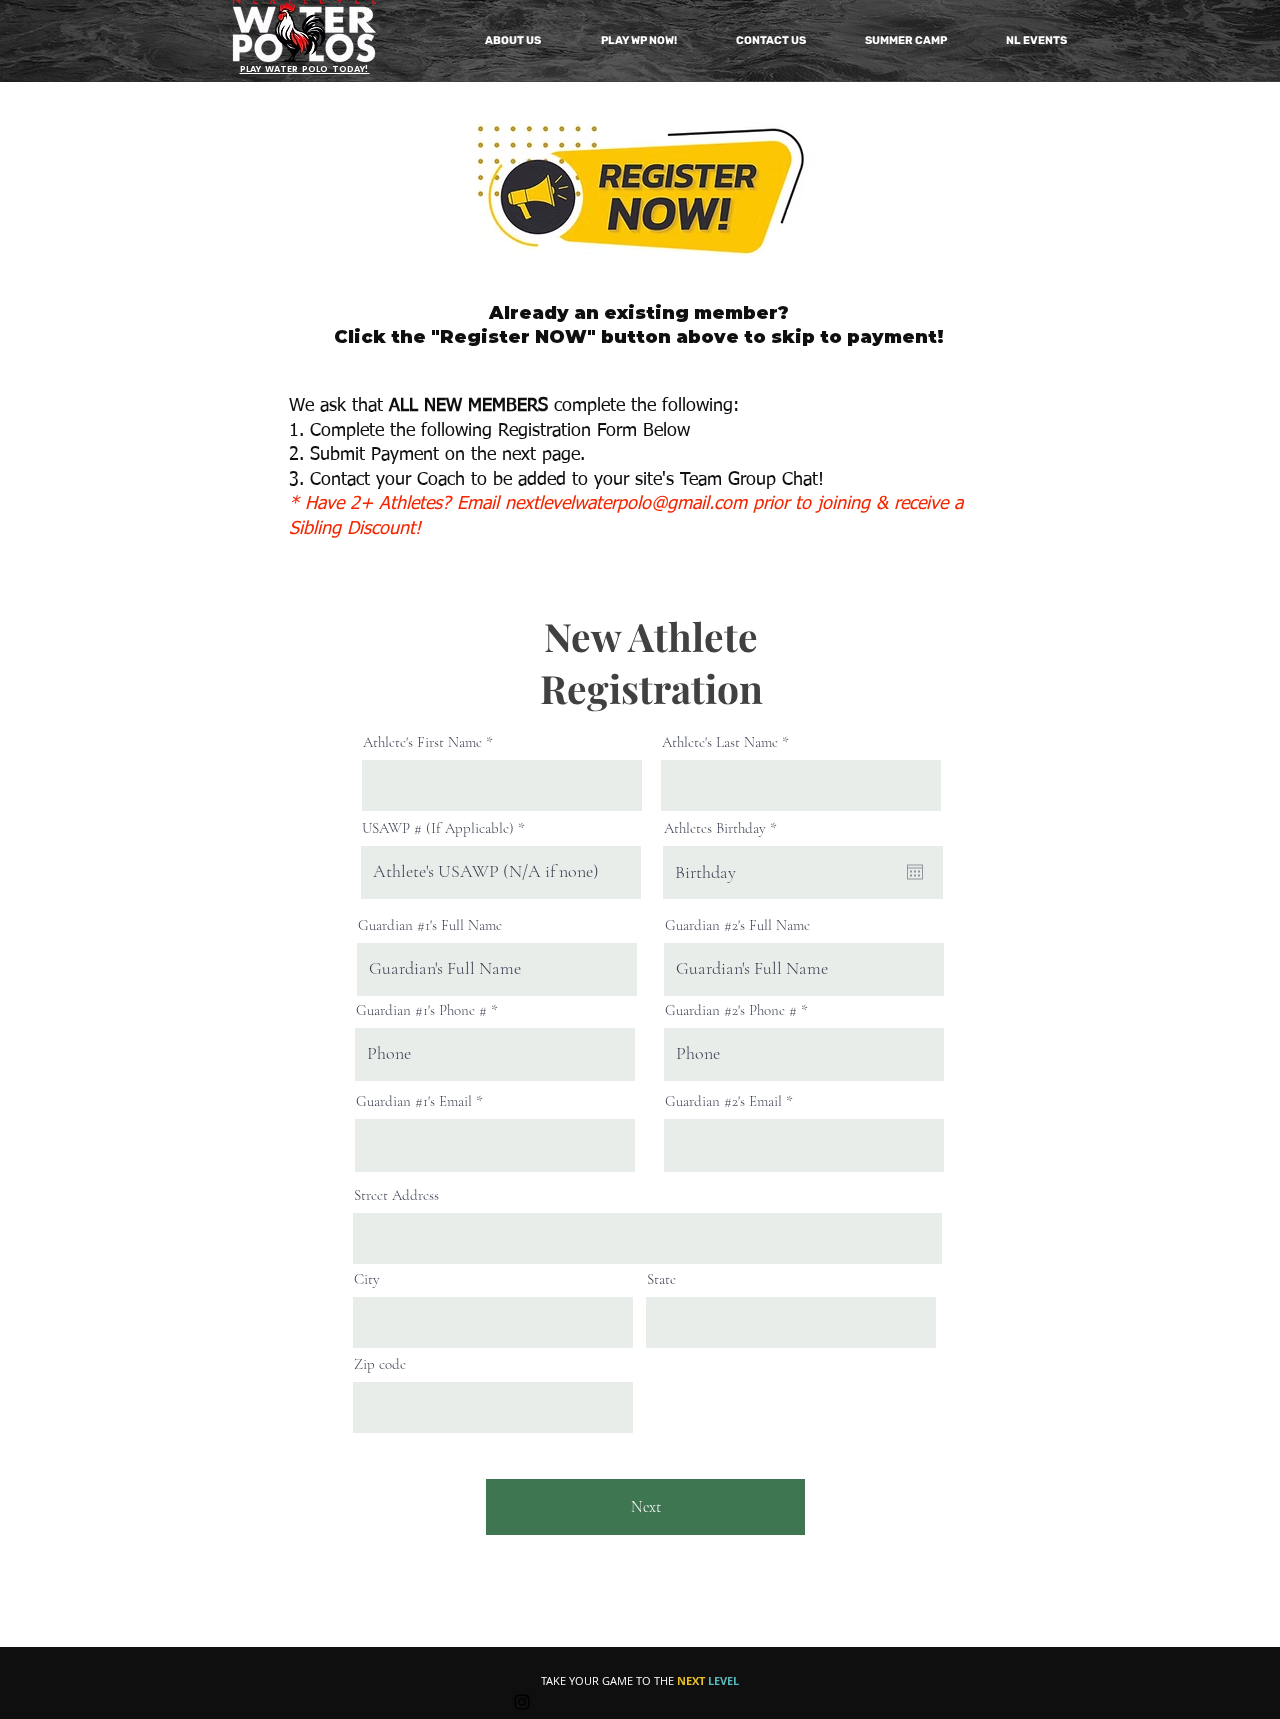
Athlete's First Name (422, 742)
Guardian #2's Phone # (731, 1010)
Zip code (380, 1364)
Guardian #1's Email (414, 1101)
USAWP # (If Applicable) (438, 828)
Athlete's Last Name (720, 742)
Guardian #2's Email (723, 1101)
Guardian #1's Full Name (430, 925)
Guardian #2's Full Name (737, 925)
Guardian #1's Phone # (421, 1010)
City (367, 1279)
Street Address (396, 1195)
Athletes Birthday (724, 828)
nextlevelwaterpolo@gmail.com (626, 504)
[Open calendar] (915, 872)
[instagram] (522, 1702)
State (661, 1279)
